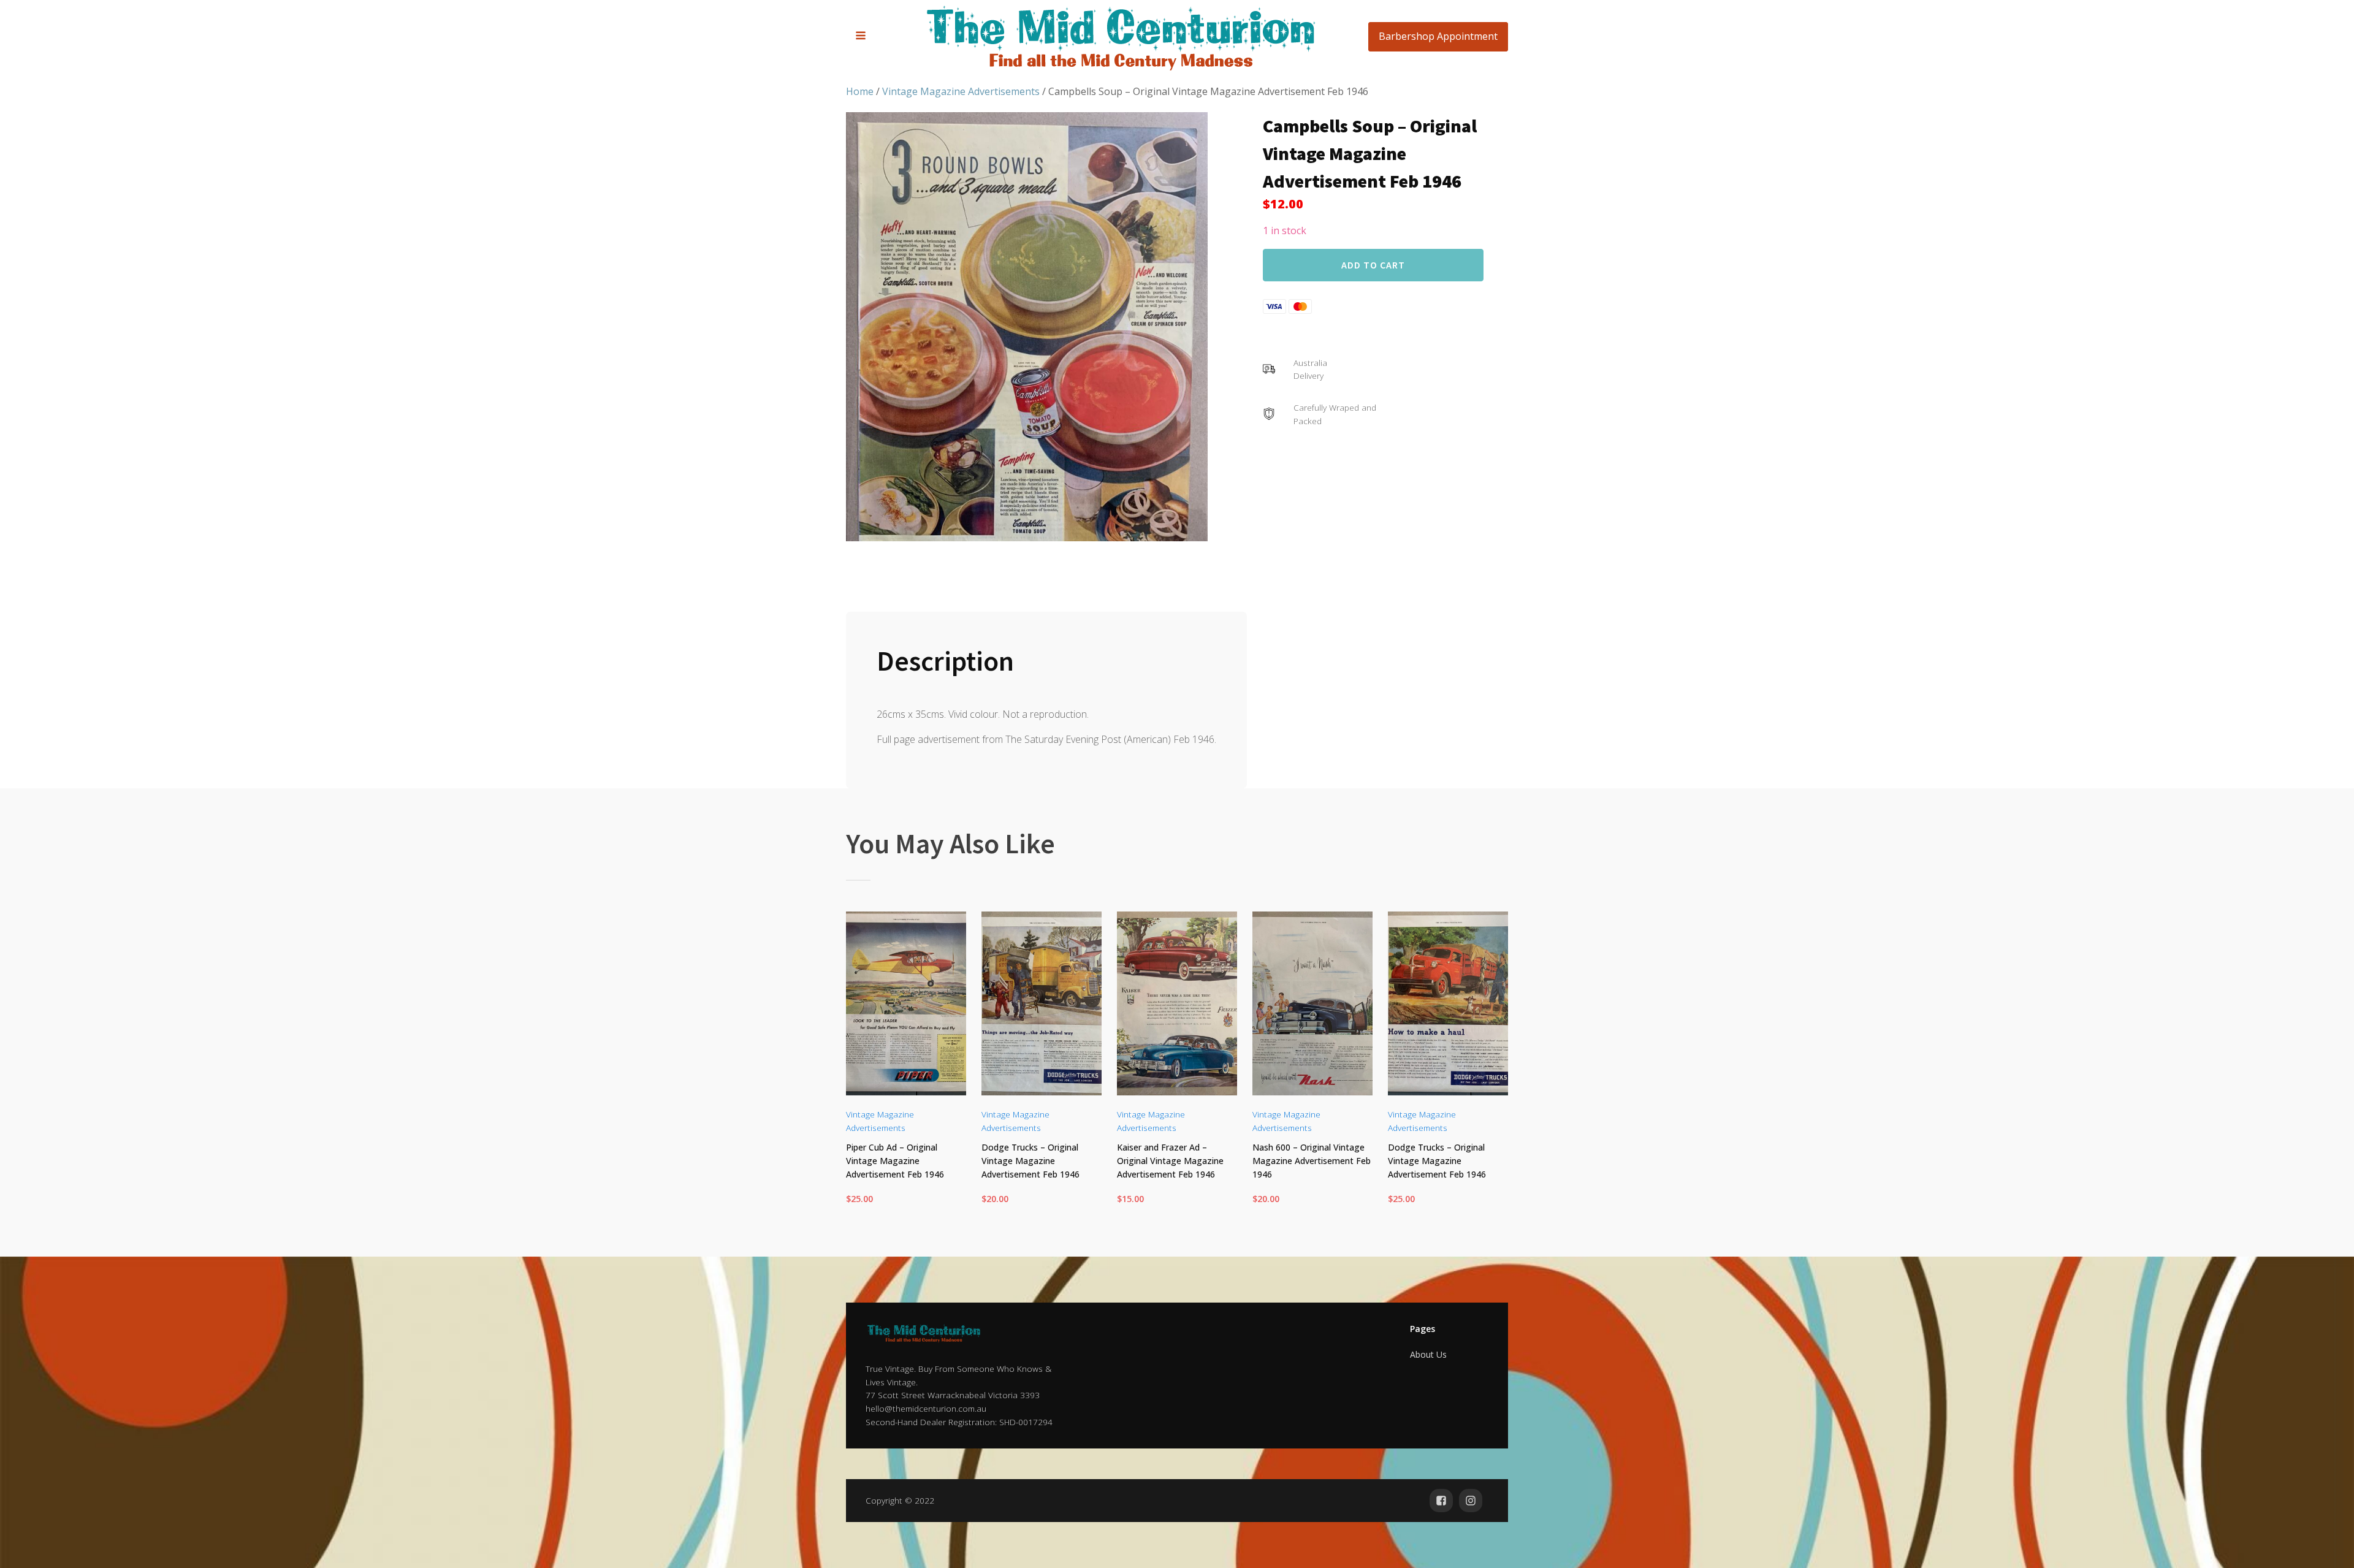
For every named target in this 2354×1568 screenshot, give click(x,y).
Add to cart (1373, 264)
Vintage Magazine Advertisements (961, 91)
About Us (1428, 1354)
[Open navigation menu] (861, 37)
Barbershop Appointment (1438, 36)
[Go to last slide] (856, 1066)
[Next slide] (1498, 1066)
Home (860, 91)
